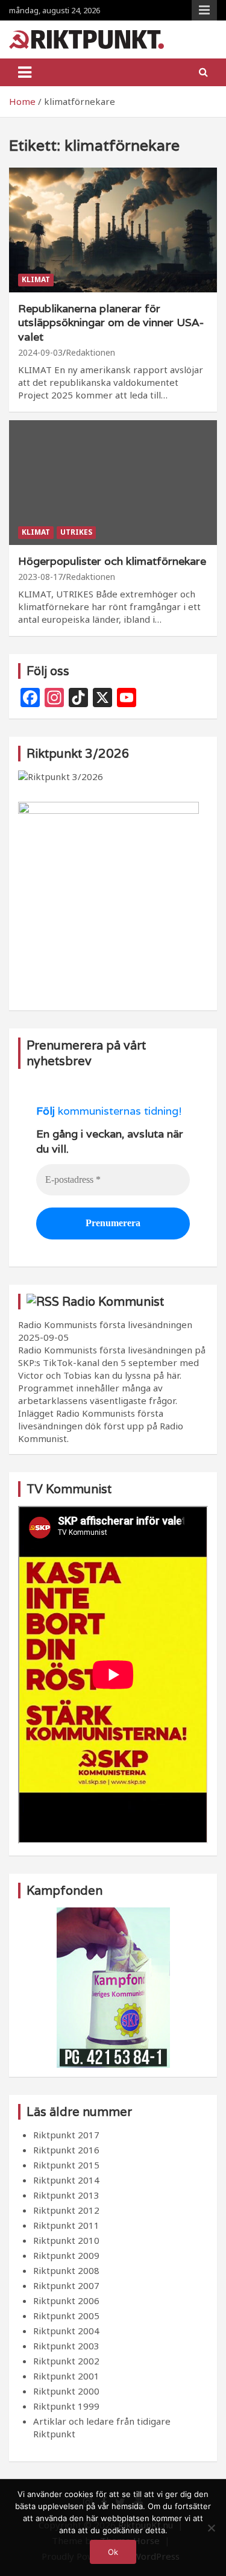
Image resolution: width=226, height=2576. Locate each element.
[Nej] (211, 2528)
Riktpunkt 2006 (66, 2300)
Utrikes (76, 532)
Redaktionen (90, 352)
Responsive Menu (204, 10)
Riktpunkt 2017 (66, 2135)
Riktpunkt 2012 (66, 2210)
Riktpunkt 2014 (66, 2180)
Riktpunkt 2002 (66, 2361)
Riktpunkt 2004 (66, 2331)
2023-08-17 (40, 577)
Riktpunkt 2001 (66, 2376)
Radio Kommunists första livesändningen (105, 1324)
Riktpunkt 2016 (66, 2150)
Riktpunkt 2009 (66, 2255)
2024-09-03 (40, 352)
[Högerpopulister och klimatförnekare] (113, 482)
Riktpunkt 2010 (66, 2240)
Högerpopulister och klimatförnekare (112, 561)
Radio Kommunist (113, 1302)
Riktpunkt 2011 (66, 2225)
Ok (113, 2552)
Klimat (36, 279)
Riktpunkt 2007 (66, 2285)
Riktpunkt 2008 (66, 2270)
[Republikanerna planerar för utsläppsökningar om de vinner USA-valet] (113, 230)
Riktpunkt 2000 (66, 2391)
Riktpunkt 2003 (66, 2346)
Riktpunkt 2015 (66, 2165)
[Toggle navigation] (25, 72)
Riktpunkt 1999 (66, 2406)
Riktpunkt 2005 (66, 2316)
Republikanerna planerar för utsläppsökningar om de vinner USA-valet (111, 323)
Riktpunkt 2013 (66, 2195)
